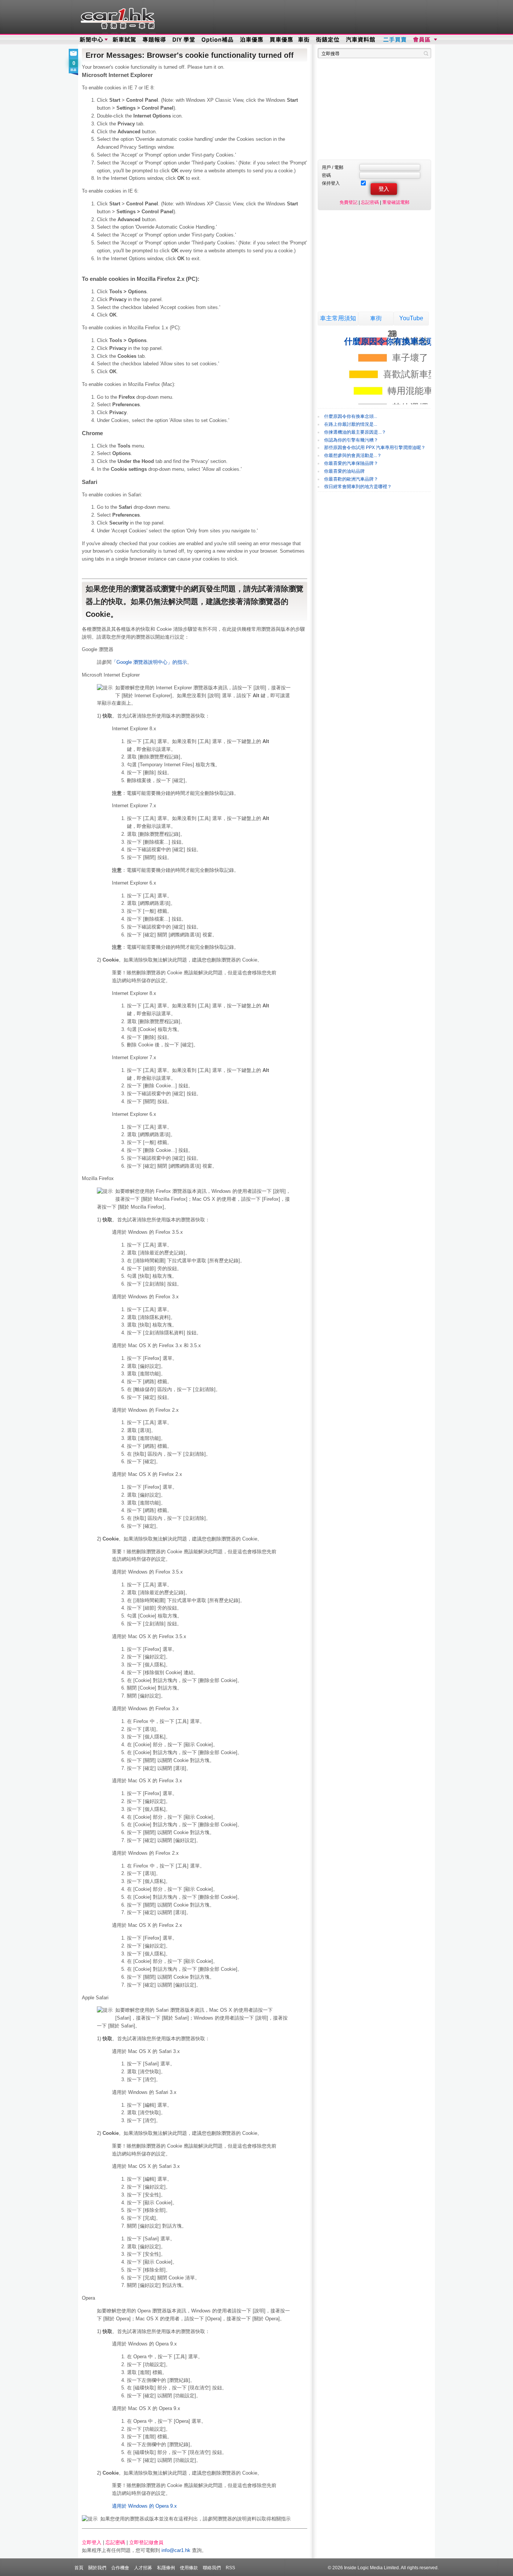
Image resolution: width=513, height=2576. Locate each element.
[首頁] (117, 17)
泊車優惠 (252, 40)
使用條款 (189, 2568)
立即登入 (92, 2542)
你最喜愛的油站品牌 (344, 471)
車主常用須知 (338, 318)
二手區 (395, 40)
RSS (230, 2568)
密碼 (326, 175)
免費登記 (349, 202)
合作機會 (120, 2568)
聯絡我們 (212, 2568)
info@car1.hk (176, 2550)
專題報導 (155, 40)
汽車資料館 (361, 40)
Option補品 (218, 40)
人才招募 (143, 2568)
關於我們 (97, 2568)
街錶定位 (327, 40)
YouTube (411, 318)
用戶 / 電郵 (333, 167)
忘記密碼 (115, 2542)
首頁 (79, 2568)
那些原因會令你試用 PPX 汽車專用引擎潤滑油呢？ (375, 448)
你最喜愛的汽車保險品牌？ (351, 463)
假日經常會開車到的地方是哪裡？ (358, 487)
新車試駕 (125, 40)
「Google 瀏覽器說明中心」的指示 (149, 662)
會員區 (424, 40)
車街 (304, 40)
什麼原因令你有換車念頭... (351, 416)
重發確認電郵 (396, 202)
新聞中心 (91, 40)
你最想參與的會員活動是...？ (353, 455)
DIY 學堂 (184, 40)
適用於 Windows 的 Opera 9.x (144, 2506)
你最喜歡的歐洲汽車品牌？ (351, 479)
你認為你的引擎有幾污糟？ (351, 440)
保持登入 (331, 183)
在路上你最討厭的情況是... (351, 424)
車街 (376, 318)
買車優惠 (281, 40)
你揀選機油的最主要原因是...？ (355, 432)
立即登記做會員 (146, 2542)
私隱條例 (166, 2568)
